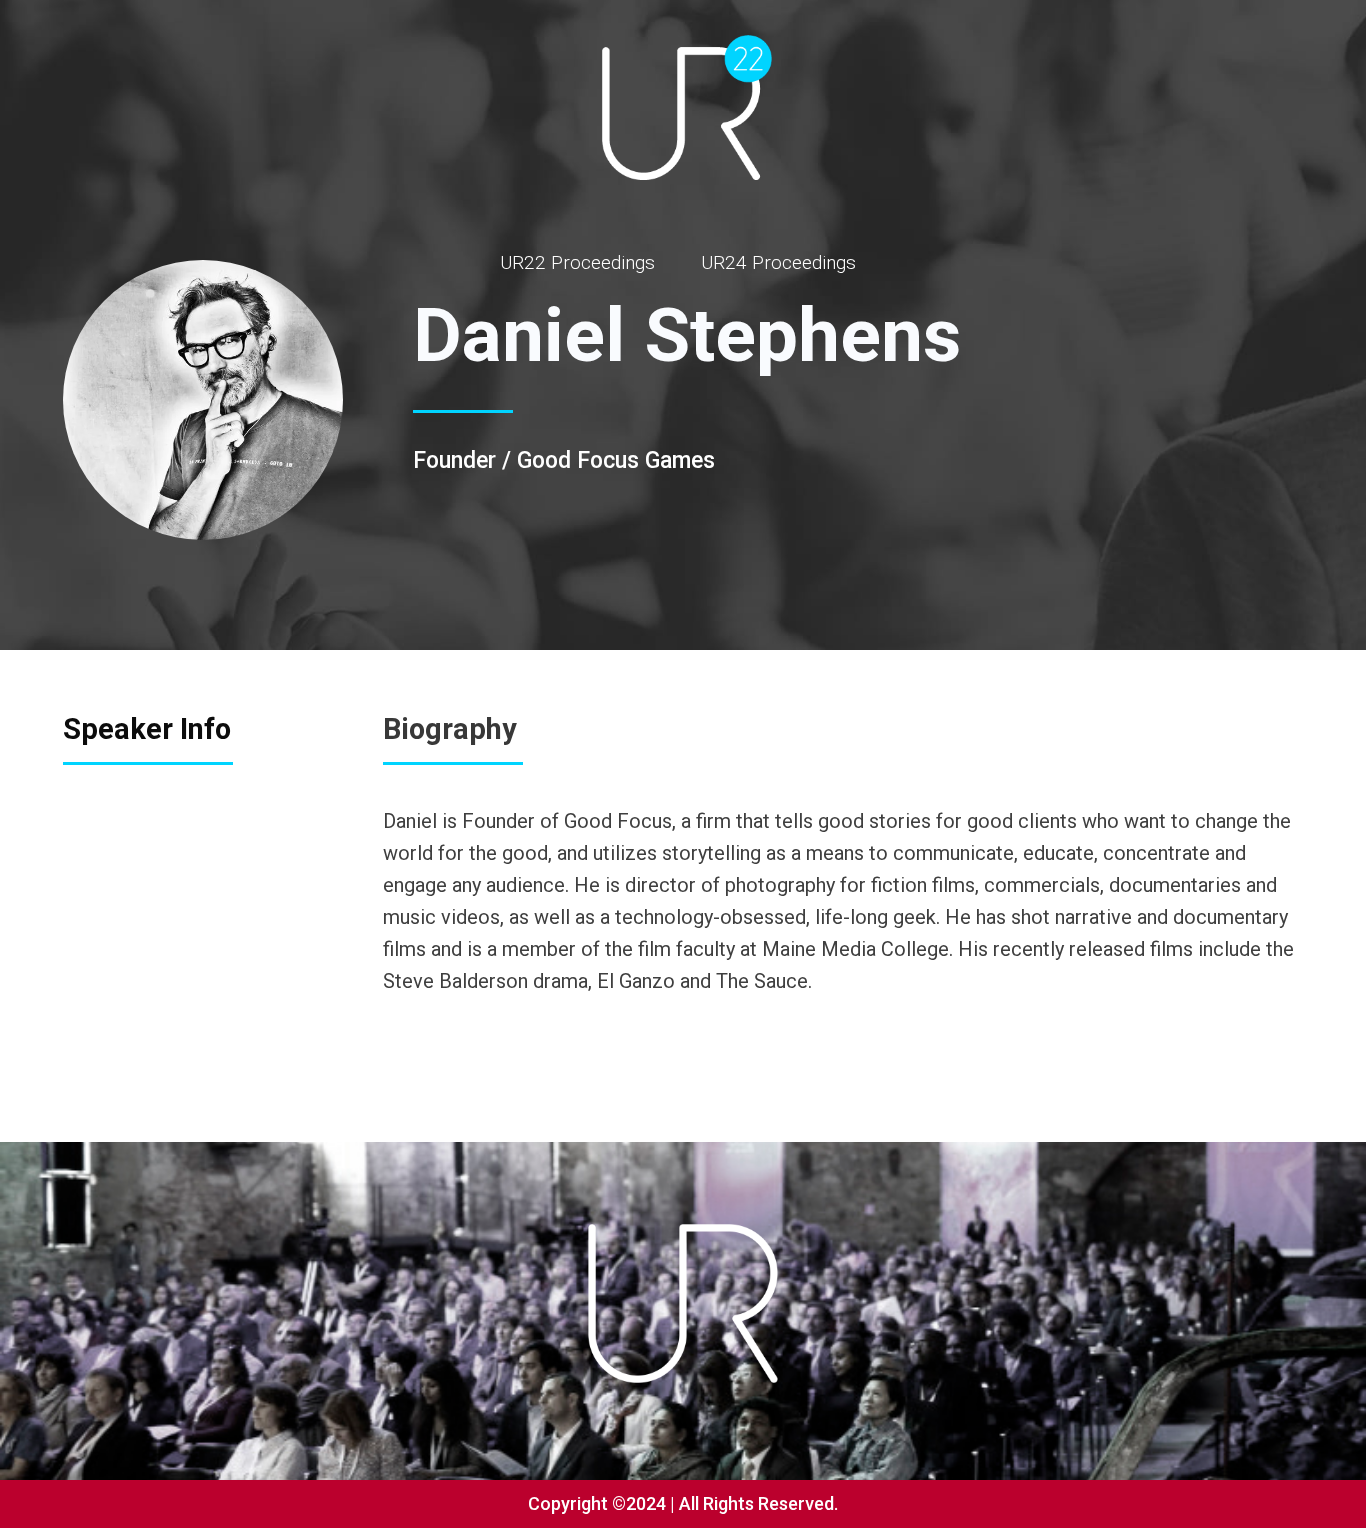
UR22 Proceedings (577, 262)
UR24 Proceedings (778, 262)
